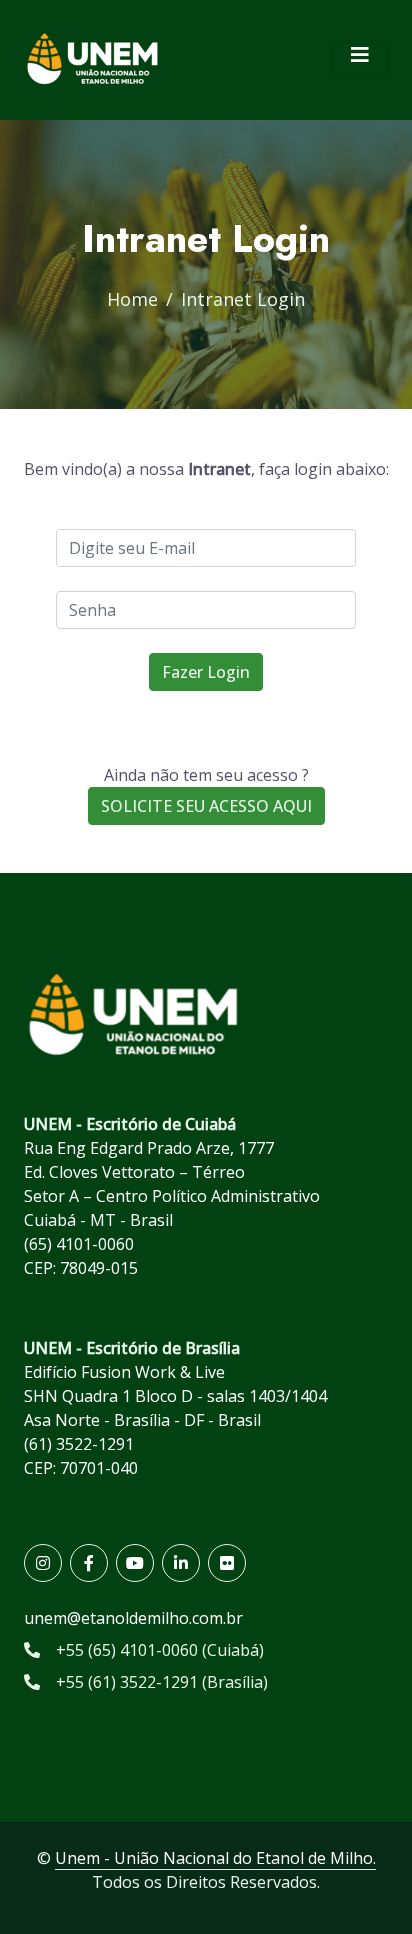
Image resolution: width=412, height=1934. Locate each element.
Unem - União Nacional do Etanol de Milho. (215, 1858)
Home (132, 299)
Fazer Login (206, 672)
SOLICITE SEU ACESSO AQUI (206, 806)
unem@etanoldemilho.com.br (133, 1618)
